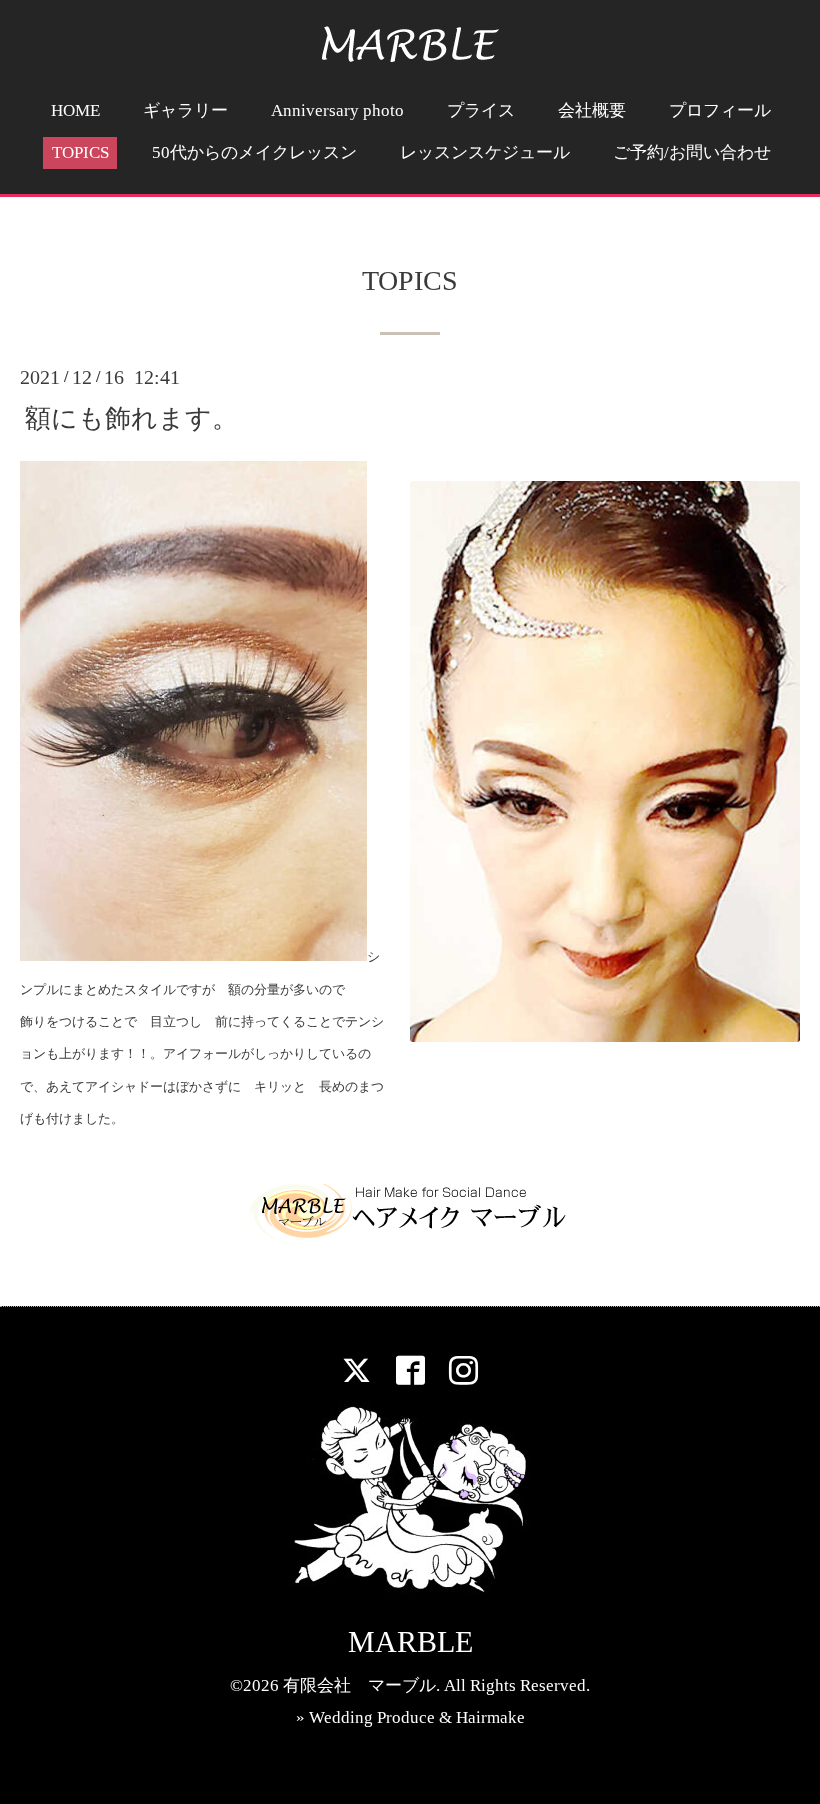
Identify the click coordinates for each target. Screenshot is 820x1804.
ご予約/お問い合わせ (692, 152)
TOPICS (80, 152)
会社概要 (592, 110)
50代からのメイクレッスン (254, 152)
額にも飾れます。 (131, 418)
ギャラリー (185, 110)
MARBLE (410, 1641)
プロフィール (720, 110)
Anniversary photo (337, 110)
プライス (481, 110)
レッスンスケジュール (485, 152)
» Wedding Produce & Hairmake (410, 1717)
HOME (75, 110)
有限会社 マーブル (359, 1685)
